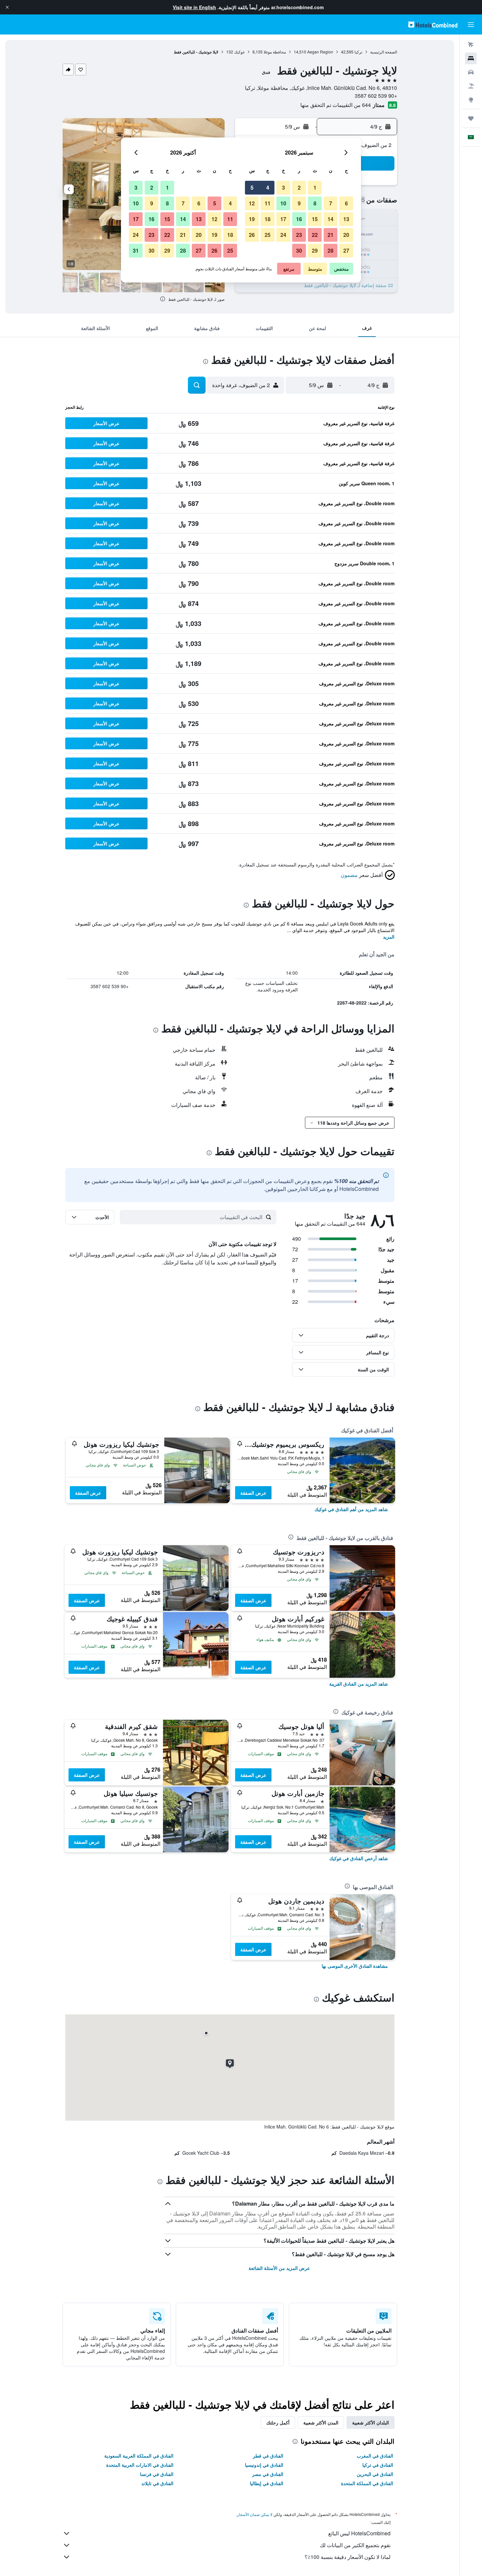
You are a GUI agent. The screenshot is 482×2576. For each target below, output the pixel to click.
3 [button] (283, 187)
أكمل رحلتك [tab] (278, 2422)
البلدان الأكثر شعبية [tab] (371, 2422)
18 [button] (268, 219)
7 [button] (331, 203)
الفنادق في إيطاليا (267, 2483)
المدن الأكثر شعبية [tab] (321, 2422)
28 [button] (331, 250)
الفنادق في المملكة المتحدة (367, 2483)
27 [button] (346, 250)
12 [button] (252, 203)
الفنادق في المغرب (375, 2456)
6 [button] (346, 203)
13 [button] (346, 219)
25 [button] (268, 235)
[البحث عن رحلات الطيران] (471, 45)
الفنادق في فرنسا (157, 2474)
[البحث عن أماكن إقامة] (471, 58)
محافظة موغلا (275, 52)
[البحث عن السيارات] (471, 72)
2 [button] (299, 187)
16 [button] (299, 219)
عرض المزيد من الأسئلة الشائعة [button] (279, 2268)
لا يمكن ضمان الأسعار (255, 2514)
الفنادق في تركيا (378, 2465)
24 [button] (283, 235)
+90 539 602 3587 (376, 96)
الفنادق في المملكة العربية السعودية (139, 2456)
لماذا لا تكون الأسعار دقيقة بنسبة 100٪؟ (348, 2557)
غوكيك (239, 52)
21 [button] (331, 235)
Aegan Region (320, 52)
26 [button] (252, 235)
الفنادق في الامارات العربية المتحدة (140, 2465)
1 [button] (315, 187)
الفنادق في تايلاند (157, 2483)
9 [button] (299, 203)
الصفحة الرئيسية (384, 52)
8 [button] (315, 203)
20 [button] (346, 235)
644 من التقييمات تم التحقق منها (336, 105)
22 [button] (315, 235)
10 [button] (283, 203)
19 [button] (252, 219)
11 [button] (268, 203)
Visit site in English (194, 7)
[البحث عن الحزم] (471, 86)
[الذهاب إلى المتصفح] (471, 100)
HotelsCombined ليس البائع (359, 2533)
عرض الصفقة (253, 1493)
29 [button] (315, 250)
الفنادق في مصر (268, 2474)
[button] (7, 7)
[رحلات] (471, 118)
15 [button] (315, 219)
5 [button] (252, 187)
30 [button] (299, 250)
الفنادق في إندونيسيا (264, 2465)
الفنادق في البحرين (375, 2474)
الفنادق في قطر (268, 2456)
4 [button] (268, 187)
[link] (351, 1509)
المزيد (389, 937)
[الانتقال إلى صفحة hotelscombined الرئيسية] (433, 24)
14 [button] (331, 219)
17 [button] (283, 219)
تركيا (358, 52)
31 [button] (136, 250)
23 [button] (299, 235)
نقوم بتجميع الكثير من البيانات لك (355, 2545)
